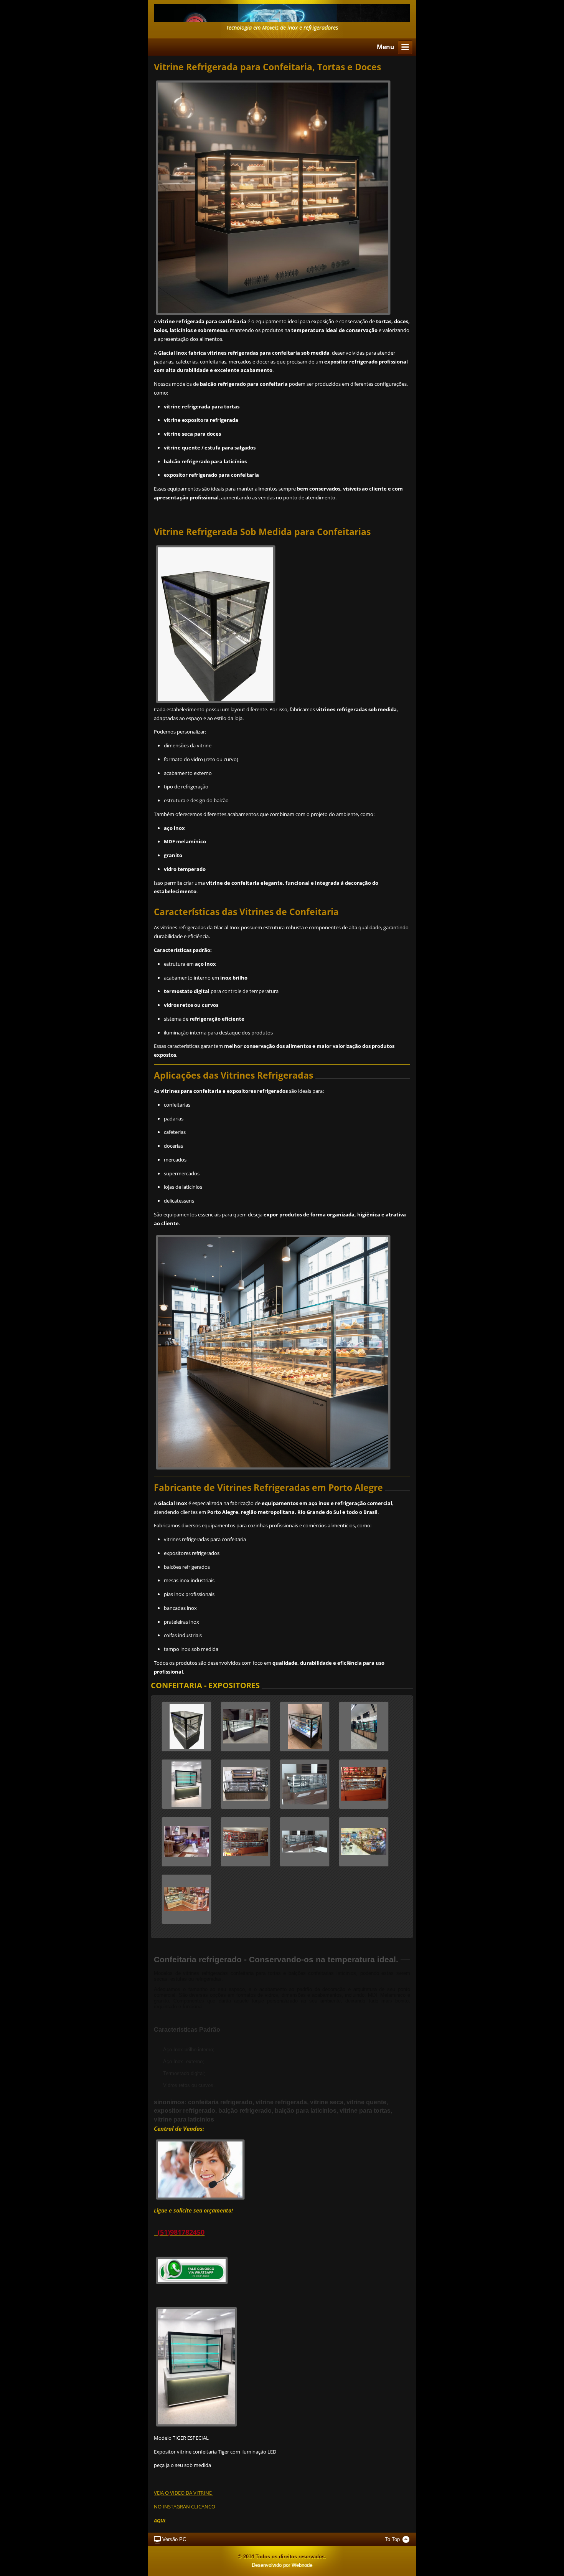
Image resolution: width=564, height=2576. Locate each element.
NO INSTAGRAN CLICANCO (185, 2507)
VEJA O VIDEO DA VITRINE (183, 2493)
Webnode (302, 2565)
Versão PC (174, 2539)
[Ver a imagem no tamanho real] (186, 1727)
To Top (392, 2539)
